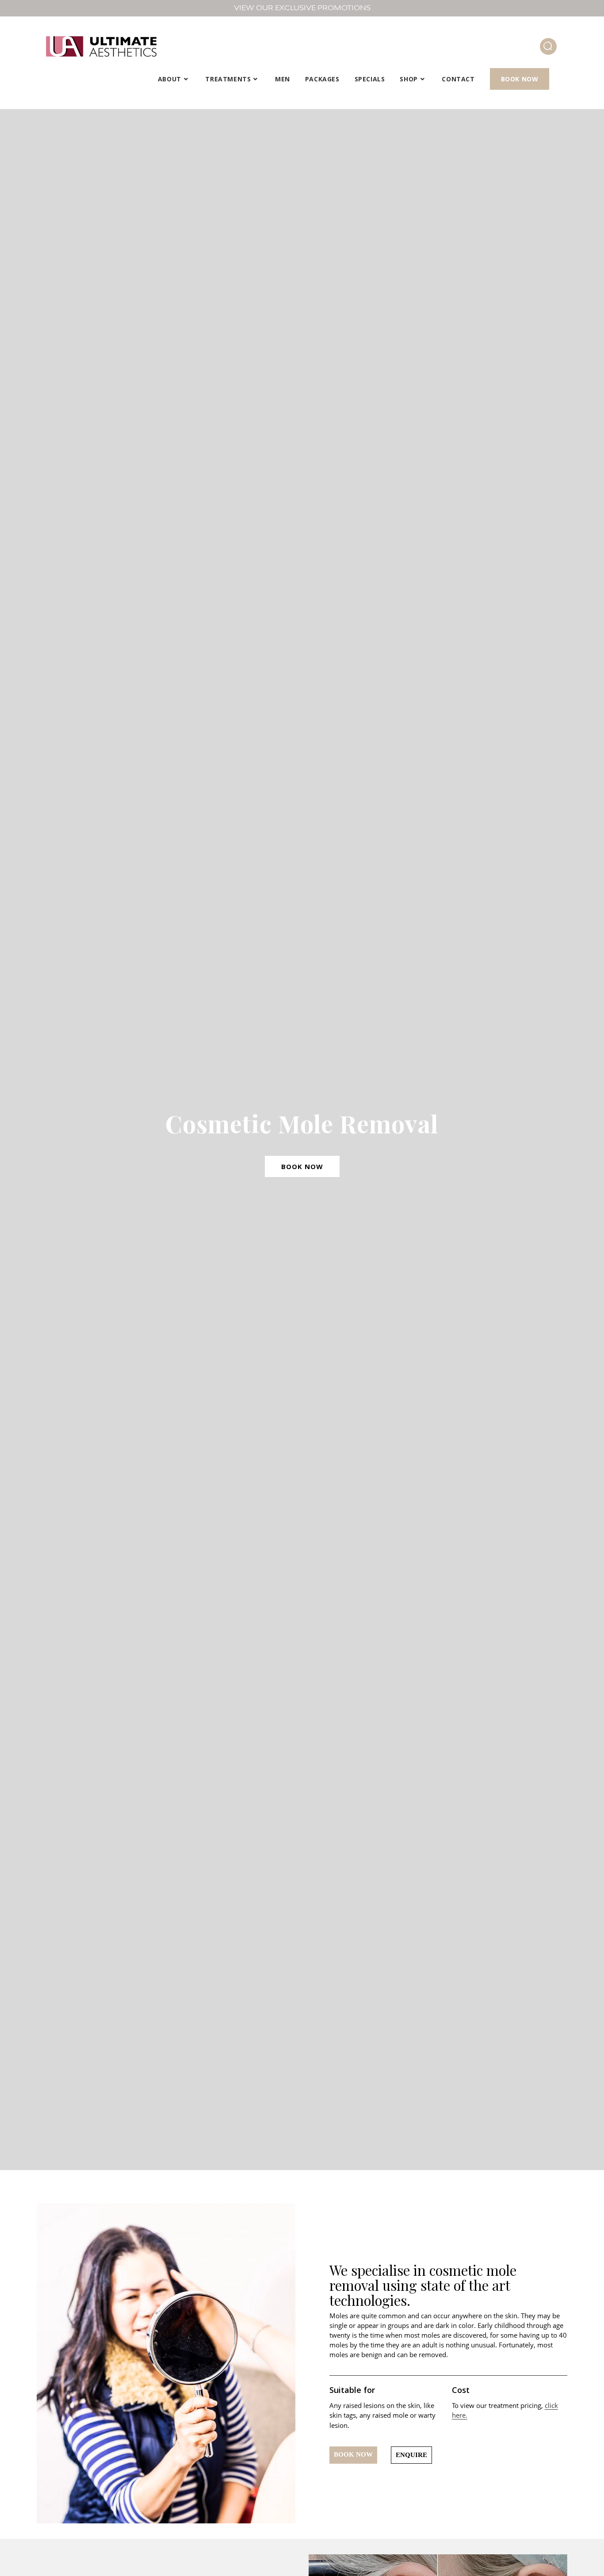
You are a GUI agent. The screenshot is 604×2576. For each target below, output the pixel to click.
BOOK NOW (302, 1166)
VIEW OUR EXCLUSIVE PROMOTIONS (302, 8)
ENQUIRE (411, 2455)
